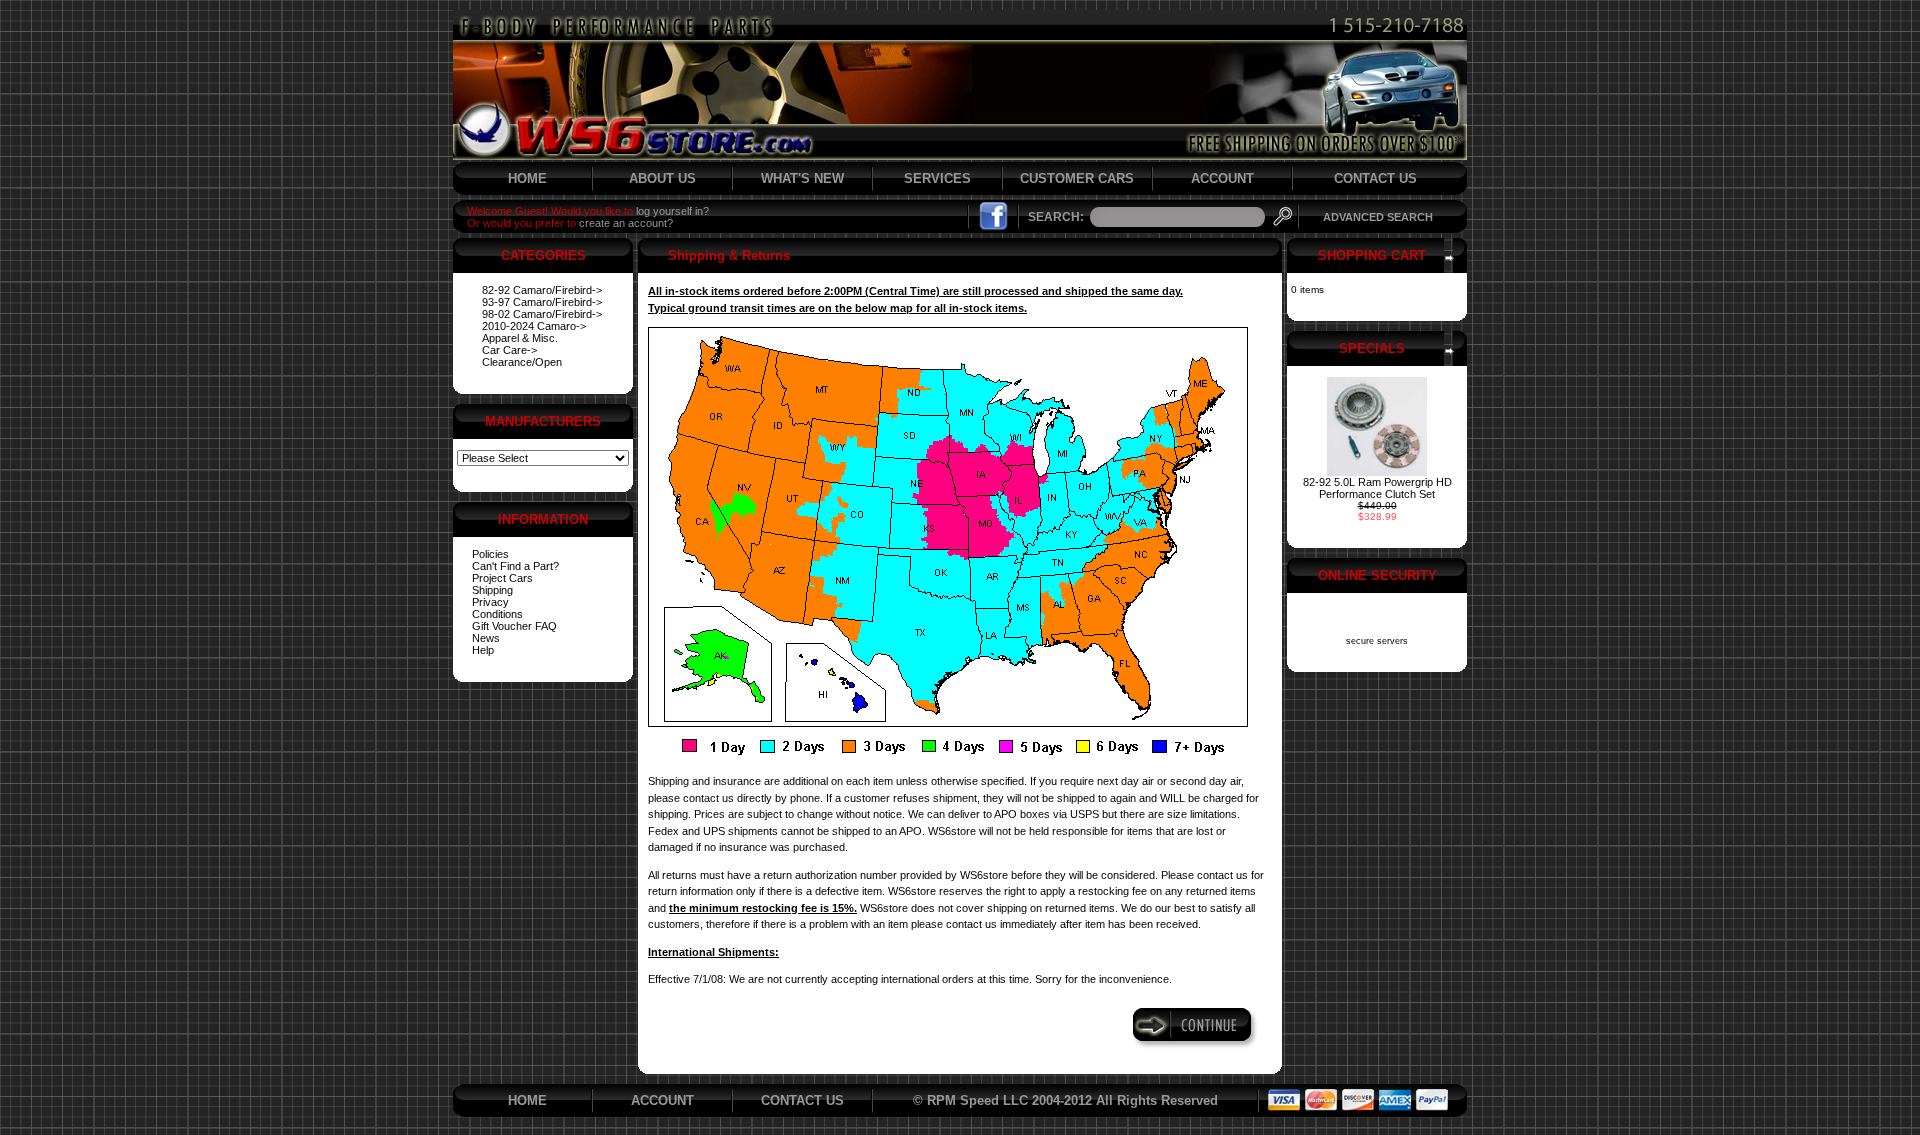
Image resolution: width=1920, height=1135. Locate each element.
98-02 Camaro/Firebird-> (542, 314)
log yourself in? (672, 211)
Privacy (490, 602)
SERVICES (937, 178)
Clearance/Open (522, 362)
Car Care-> (509, 350)
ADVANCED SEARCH (1378, 217)
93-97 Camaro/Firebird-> (542, 302)
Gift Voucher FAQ (514, 626)
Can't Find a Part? (515, 566)
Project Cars (502, 578)
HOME (527, 178)
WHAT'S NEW (802, 178)
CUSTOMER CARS (1077, 178)
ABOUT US (662, 178)
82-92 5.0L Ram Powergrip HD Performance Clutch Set (1377, 488)
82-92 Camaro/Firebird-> (542, 290)
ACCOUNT (1222, 178)
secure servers (1377, 641)
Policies (490, 554)
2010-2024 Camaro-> (534, 326)
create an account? (626, 223)
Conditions (497, 614)
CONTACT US (1375, 178)
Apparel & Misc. (520, 338)
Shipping (492, 590)
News (486, 638)
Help (483, 650)
